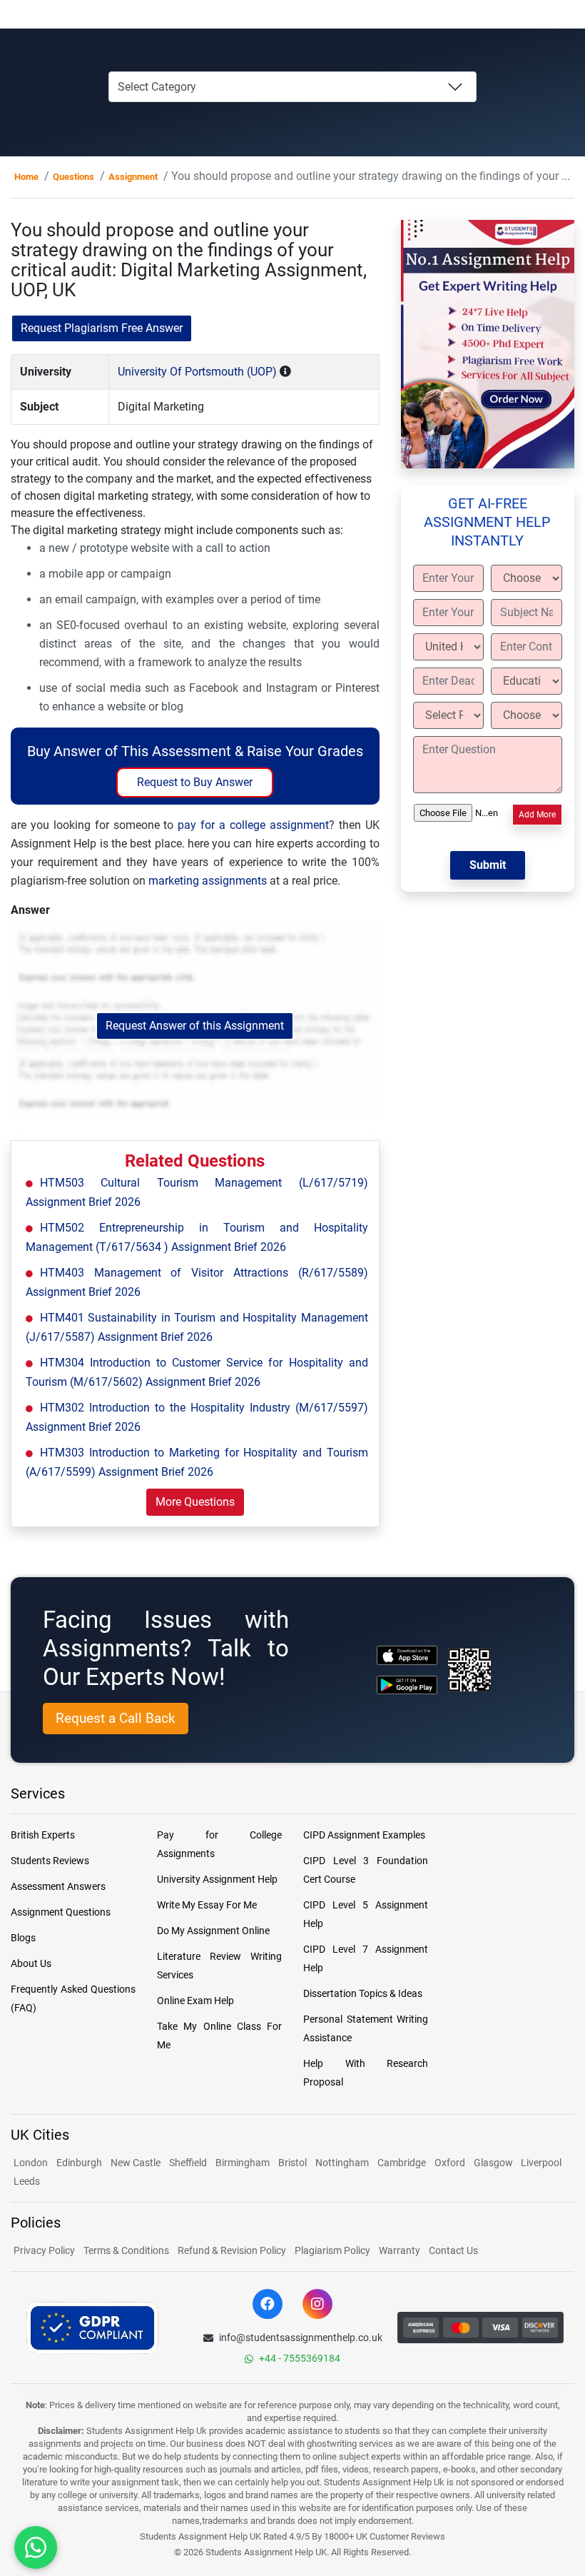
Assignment (133, 177)
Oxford (450, 2163)
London (31, 2163)
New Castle (136, 2163)
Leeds (27, 2181)
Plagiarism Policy (332, 2250)
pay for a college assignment (253, 825)
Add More (537, 815)
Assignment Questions (61, 1912)
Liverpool (541, 2163)
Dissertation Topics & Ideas (363, 1993)
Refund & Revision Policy (232, 2250)
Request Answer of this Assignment (195, 1026)
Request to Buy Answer (195, 782)
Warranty (400, 2250)
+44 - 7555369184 (300, 2358)
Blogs (23, 1938)
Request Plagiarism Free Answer (102, 328)
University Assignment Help (217, 1879)
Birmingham (243, 2163)
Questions (73, 177)
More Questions (195, 1502)
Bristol (292, 2163)
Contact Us (453, 2250)
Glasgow (494, 2163)
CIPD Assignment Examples (364, 1835)
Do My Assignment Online (213, 1931)
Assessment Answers (58, 1886)
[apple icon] (407, 1655)
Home (26, 177)
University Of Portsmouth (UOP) (197, 372)
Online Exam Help (195, 2001)
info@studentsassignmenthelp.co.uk (301, 2338)
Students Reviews (50, 1861)
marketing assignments (208, 881)
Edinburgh (79, 2163)
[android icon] (407, 1685)
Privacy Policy (44, 2250)
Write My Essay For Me (207, 1905)
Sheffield (188, 2163)
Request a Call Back (116, 1718)
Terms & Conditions (126, 2250)
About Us (31, 1963)
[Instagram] (317, 2304)
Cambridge (402, 2163)
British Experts (43, 1835)
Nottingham (342, 2163)
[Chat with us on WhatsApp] (36, 2548)
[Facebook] (268, 2304)
